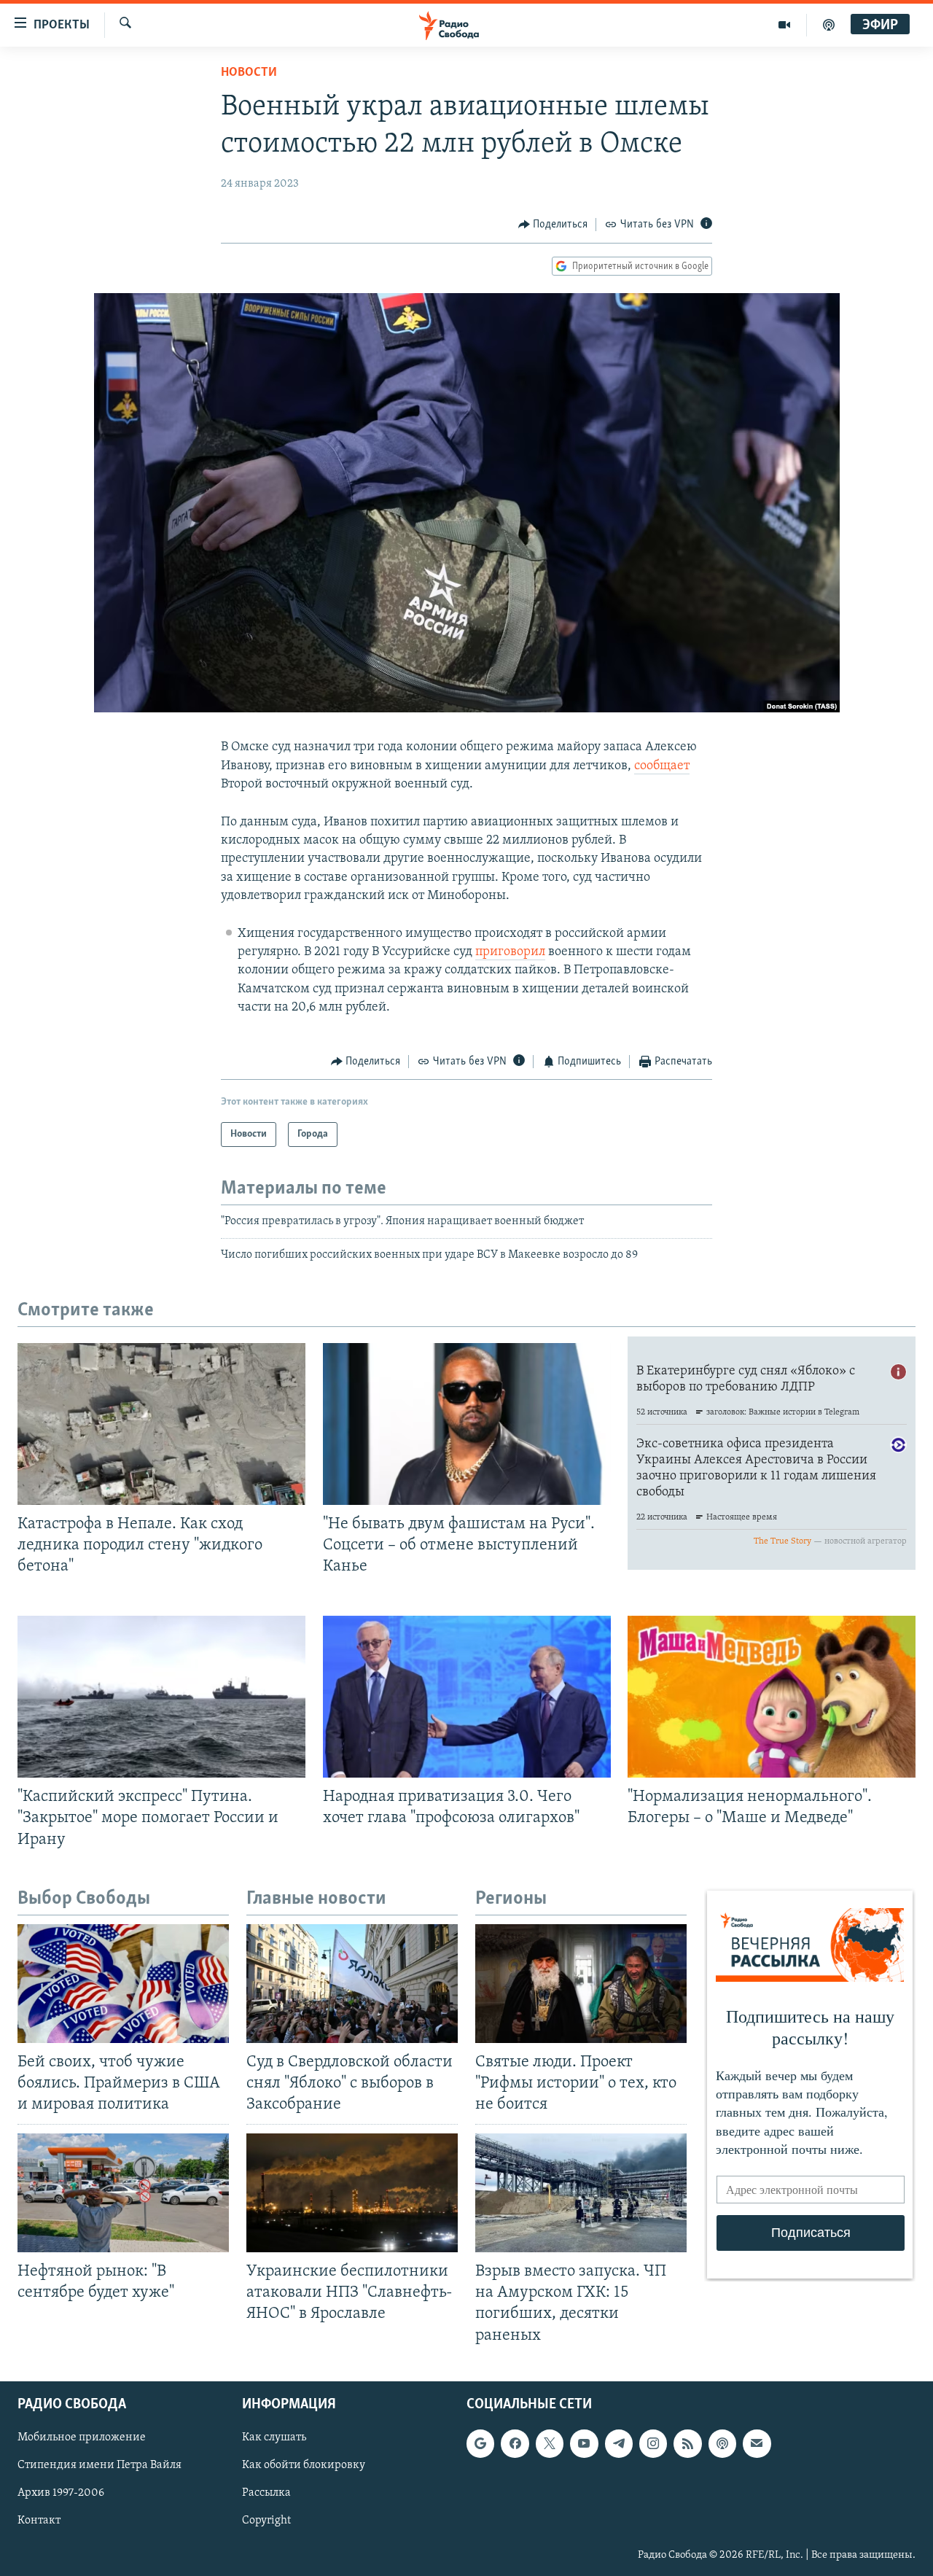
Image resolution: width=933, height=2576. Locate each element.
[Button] (553, 225)
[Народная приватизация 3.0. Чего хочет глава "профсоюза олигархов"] (467, 1697)
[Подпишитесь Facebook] (515, 2443)
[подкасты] (829, 25)
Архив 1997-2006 (61, 2493)
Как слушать (274, 2437)
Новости (249, 73)
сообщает (662, 766)
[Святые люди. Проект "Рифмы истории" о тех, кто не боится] (581, 1984)
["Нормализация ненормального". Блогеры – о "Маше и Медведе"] (772, 1697)
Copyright (266, 2521)
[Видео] (785, 25)
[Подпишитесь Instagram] (653, 2443)
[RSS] (687, 2443)
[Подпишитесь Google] (480, 2443)
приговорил (510, 952)
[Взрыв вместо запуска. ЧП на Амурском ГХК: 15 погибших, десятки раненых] (581, 2193)
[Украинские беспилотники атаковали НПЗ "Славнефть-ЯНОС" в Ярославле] (352, 2193)
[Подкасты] (722, 2443)
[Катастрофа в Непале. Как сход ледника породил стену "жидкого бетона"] (161, 1424)
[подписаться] (757, 2443)
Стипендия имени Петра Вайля (99, 2465)
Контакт (39, 2521)
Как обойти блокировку (304, 2465)
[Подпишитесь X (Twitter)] (550, 2443)
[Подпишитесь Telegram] (619, 2443)
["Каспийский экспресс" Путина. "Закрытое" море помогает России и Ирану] (161, 1697)
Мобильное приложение (82, 2437)
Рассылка (266, 2493)
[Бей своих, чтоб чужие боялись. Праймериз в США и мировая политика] (123, 1984)
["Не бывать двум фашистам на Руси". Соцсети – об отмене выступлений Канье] (467, 1424)
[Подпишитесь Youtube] (584, 2443)
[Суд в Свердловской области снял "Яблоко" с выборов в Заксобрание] (352, 1984)
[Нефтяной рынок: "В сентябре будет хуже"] (123, 2193)
